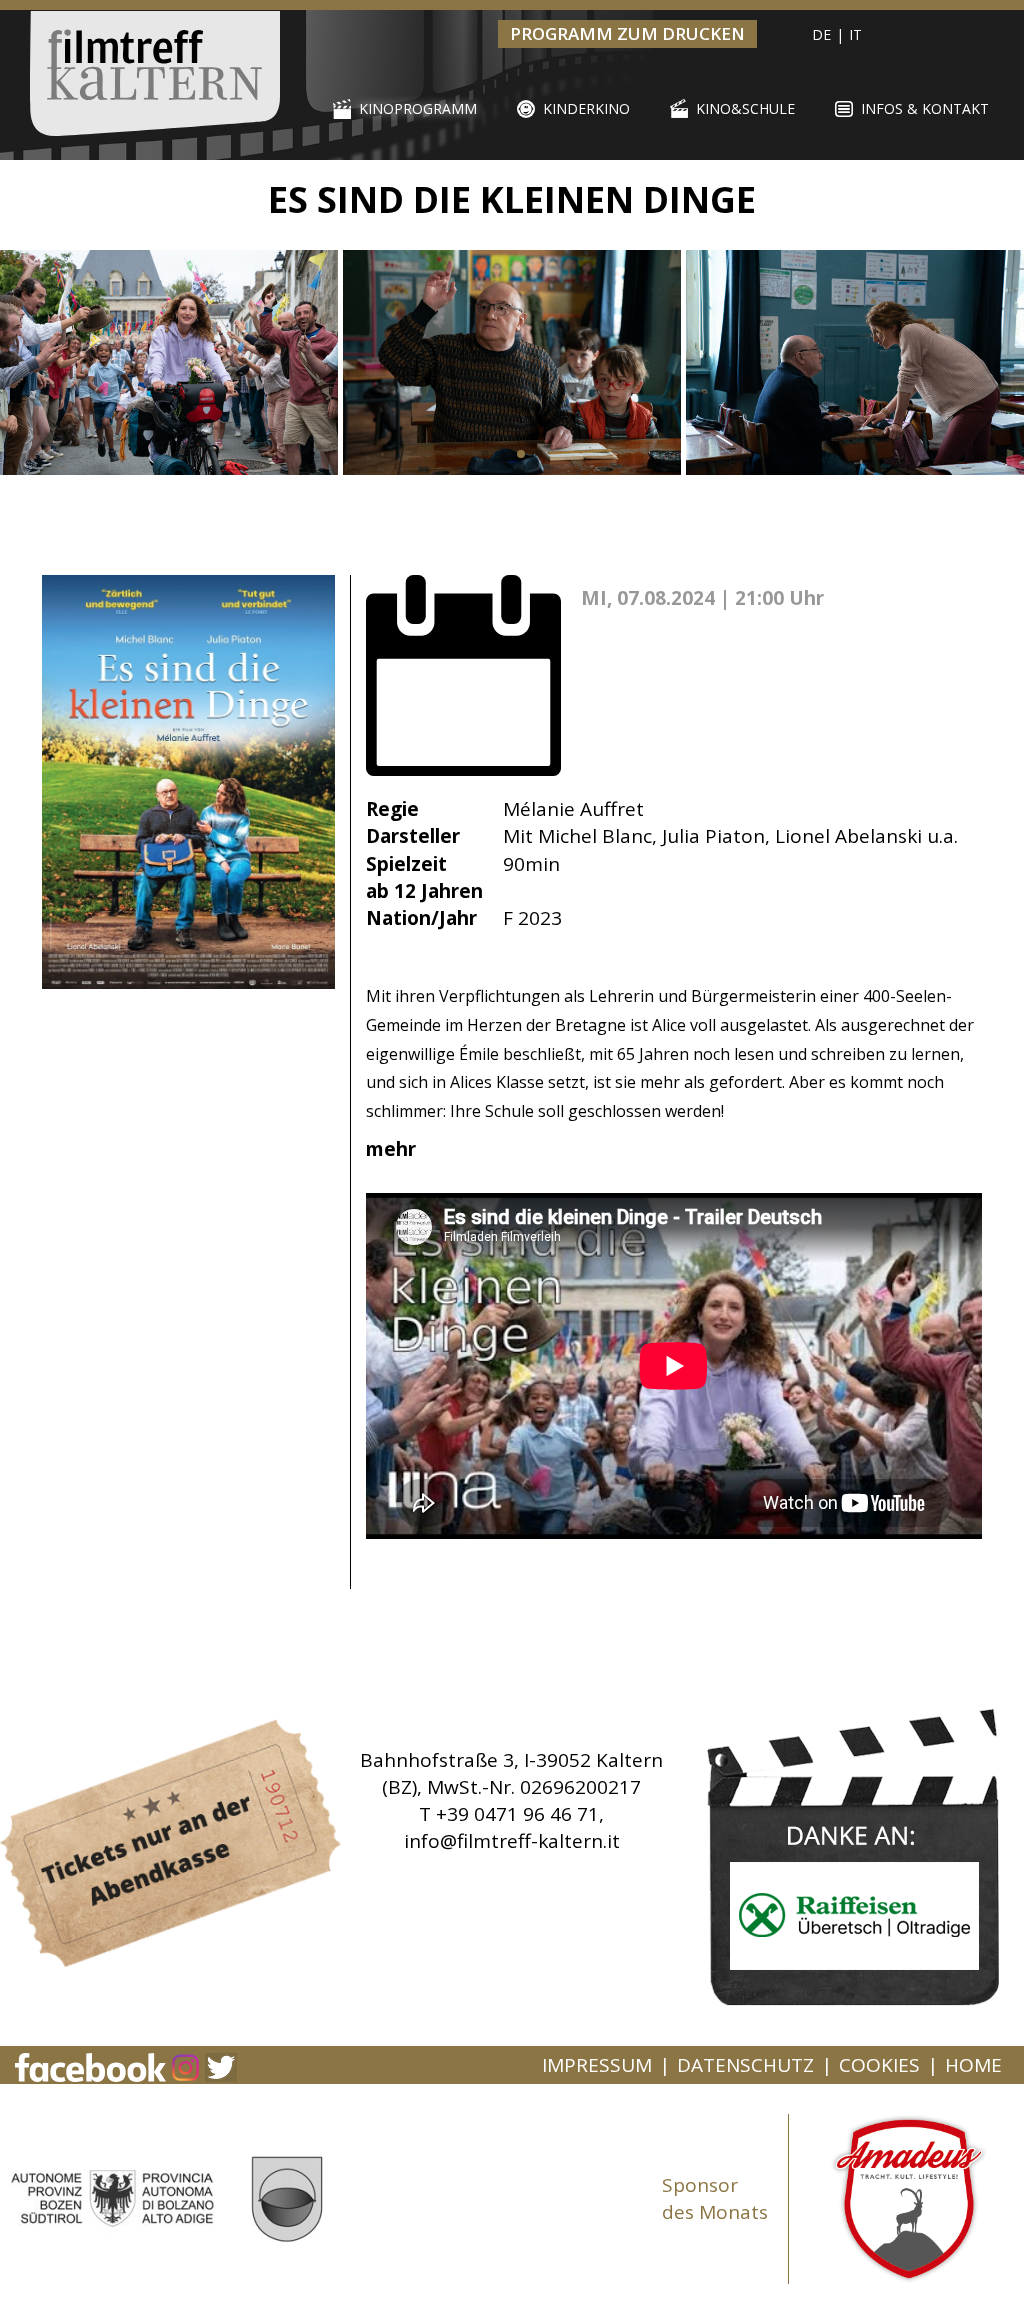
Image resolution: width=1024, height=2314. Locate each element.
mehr (393, 1149)
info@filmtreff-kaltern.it (512, 1841)
